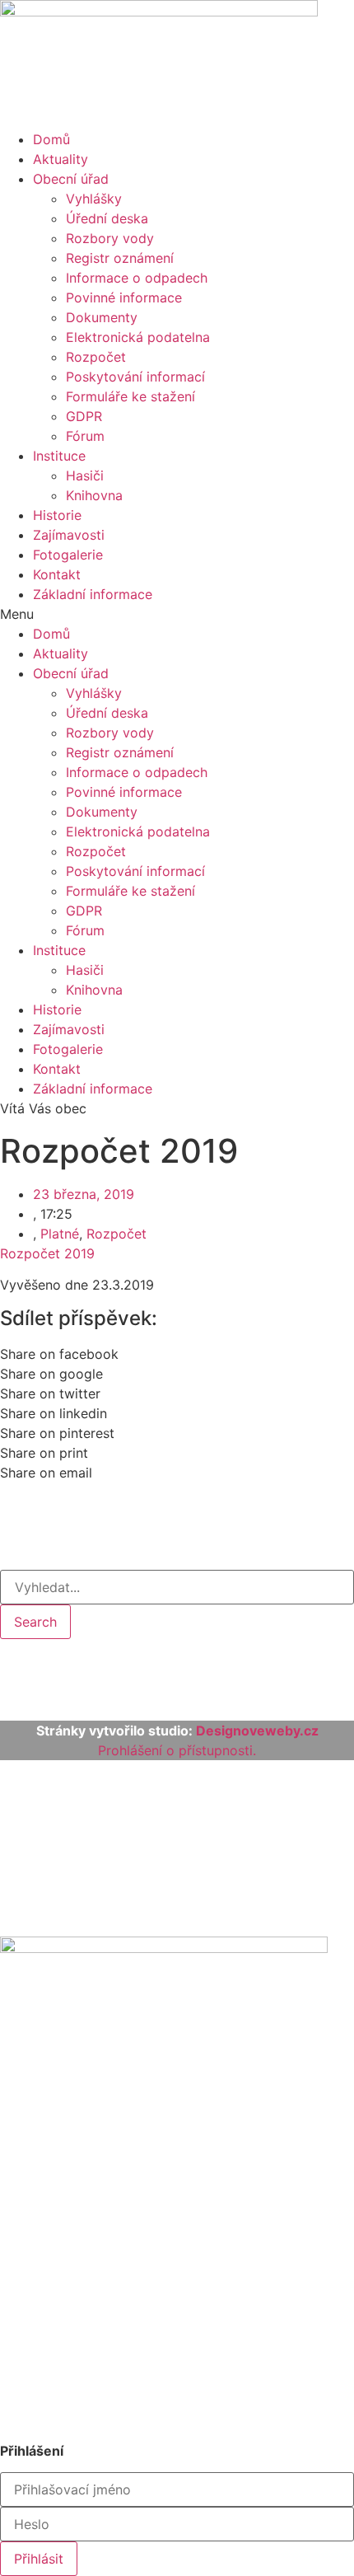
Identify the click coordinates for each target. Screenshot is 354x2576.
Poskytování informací (135, 377)
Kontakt (57, 574)
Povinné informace (124, 297)
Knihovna (94, 495)
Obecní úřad (71, 179)
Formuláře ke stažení (130, 396)
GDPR (84, 416)
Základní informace (93, 594)
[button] (177, 614)
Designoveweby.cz (257, 1731)
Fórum (85, 436)
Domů (51, 139)
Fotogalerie (68, 555)
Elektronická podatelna (138, 337)
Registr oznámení (120, 258)
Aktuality (61, 159)
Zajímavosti (69, 535)
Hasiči (85, 475)
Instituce (59, 456)
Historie (57, 515)
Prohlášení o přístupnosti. (177, 1750)
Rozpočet (96, 357)
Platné (60, 1234)
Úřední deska (107, 218)
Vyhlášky (94, 199)
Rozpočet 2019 (47, 1253)
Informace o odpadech (137, 278)
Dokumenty (102, 317)
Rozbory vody (110, 238)
